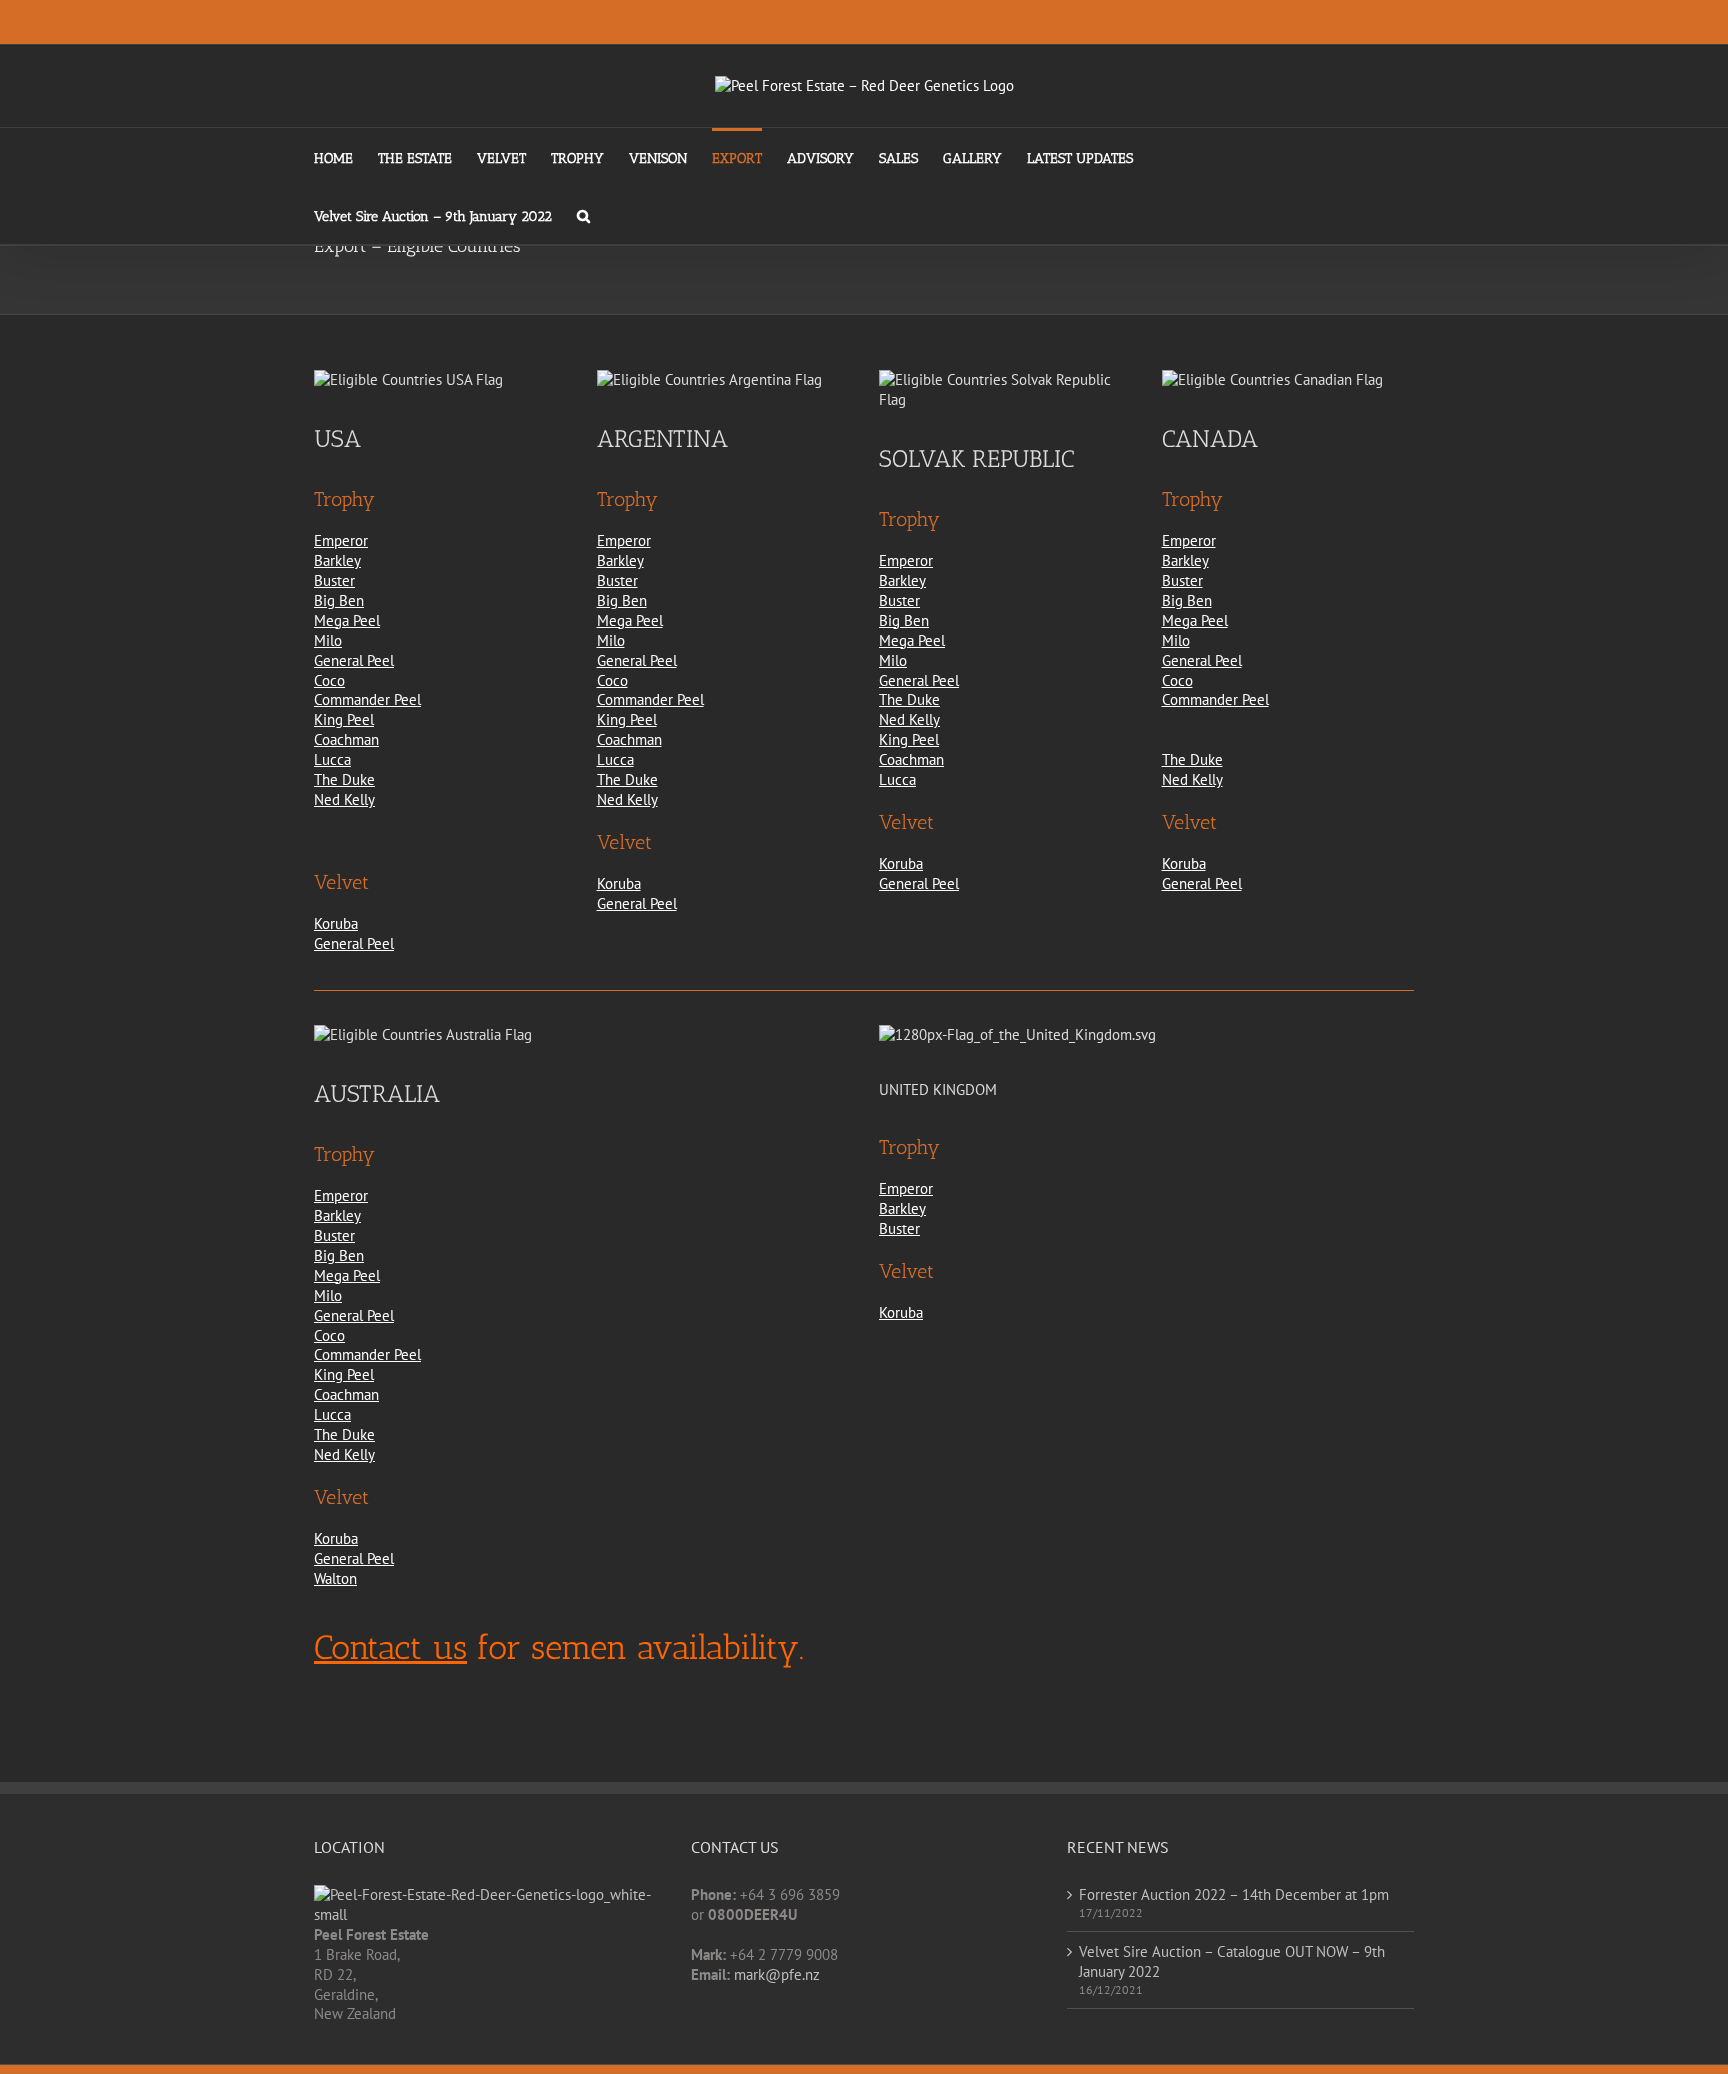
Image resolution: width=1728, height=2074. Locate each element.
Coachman (346, 739)
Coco (329, 680)
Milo (328, 640)
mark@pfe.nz (777, 1974)
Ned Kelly (344, 799)
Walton (335, 1578)
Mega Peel (347, 620)
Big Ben (339, 600)
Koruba (336, 923)
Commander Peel (367, 699)
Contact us (390, 1647)
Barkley (337, 560)
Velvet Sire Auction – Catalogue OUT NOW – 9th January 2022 (1232, 1961)
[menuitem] (346, 157)
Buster (334, 580)
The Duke (344, 779)
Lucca (332, 759)
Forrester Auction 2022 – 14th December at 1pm (1234, 1894)
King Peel (344, 719)
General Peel (354, 660)
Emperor (341, 540)
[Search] (583, 215)
